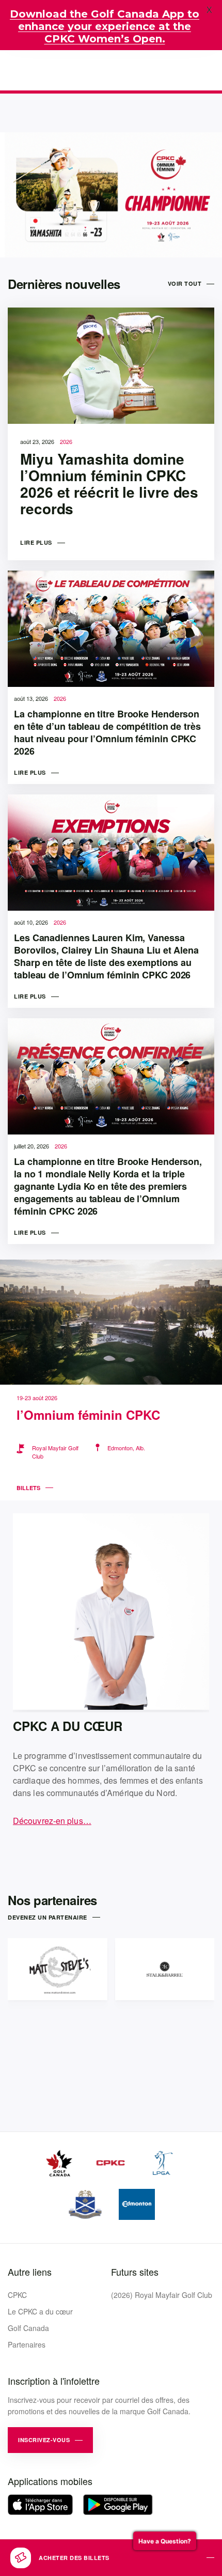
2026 (66, 441)
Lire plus (36, 542)
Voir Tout (185, 283)
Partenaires (27, 2344)
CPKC (17, 2295)
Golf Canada (28, 2328)
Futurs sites (135, 2272)
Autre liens (30, 2272)
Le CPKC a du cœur (40, 2311)
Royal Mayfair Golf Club (55, 1452)
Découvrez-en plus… (52, 1821)
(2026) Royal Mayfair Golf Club (162, 2295)
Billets (28, 1488)
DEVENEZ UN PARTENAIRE (47, 1917)
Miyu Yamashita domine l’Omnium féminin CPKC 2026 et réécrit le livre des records (109, 484)
